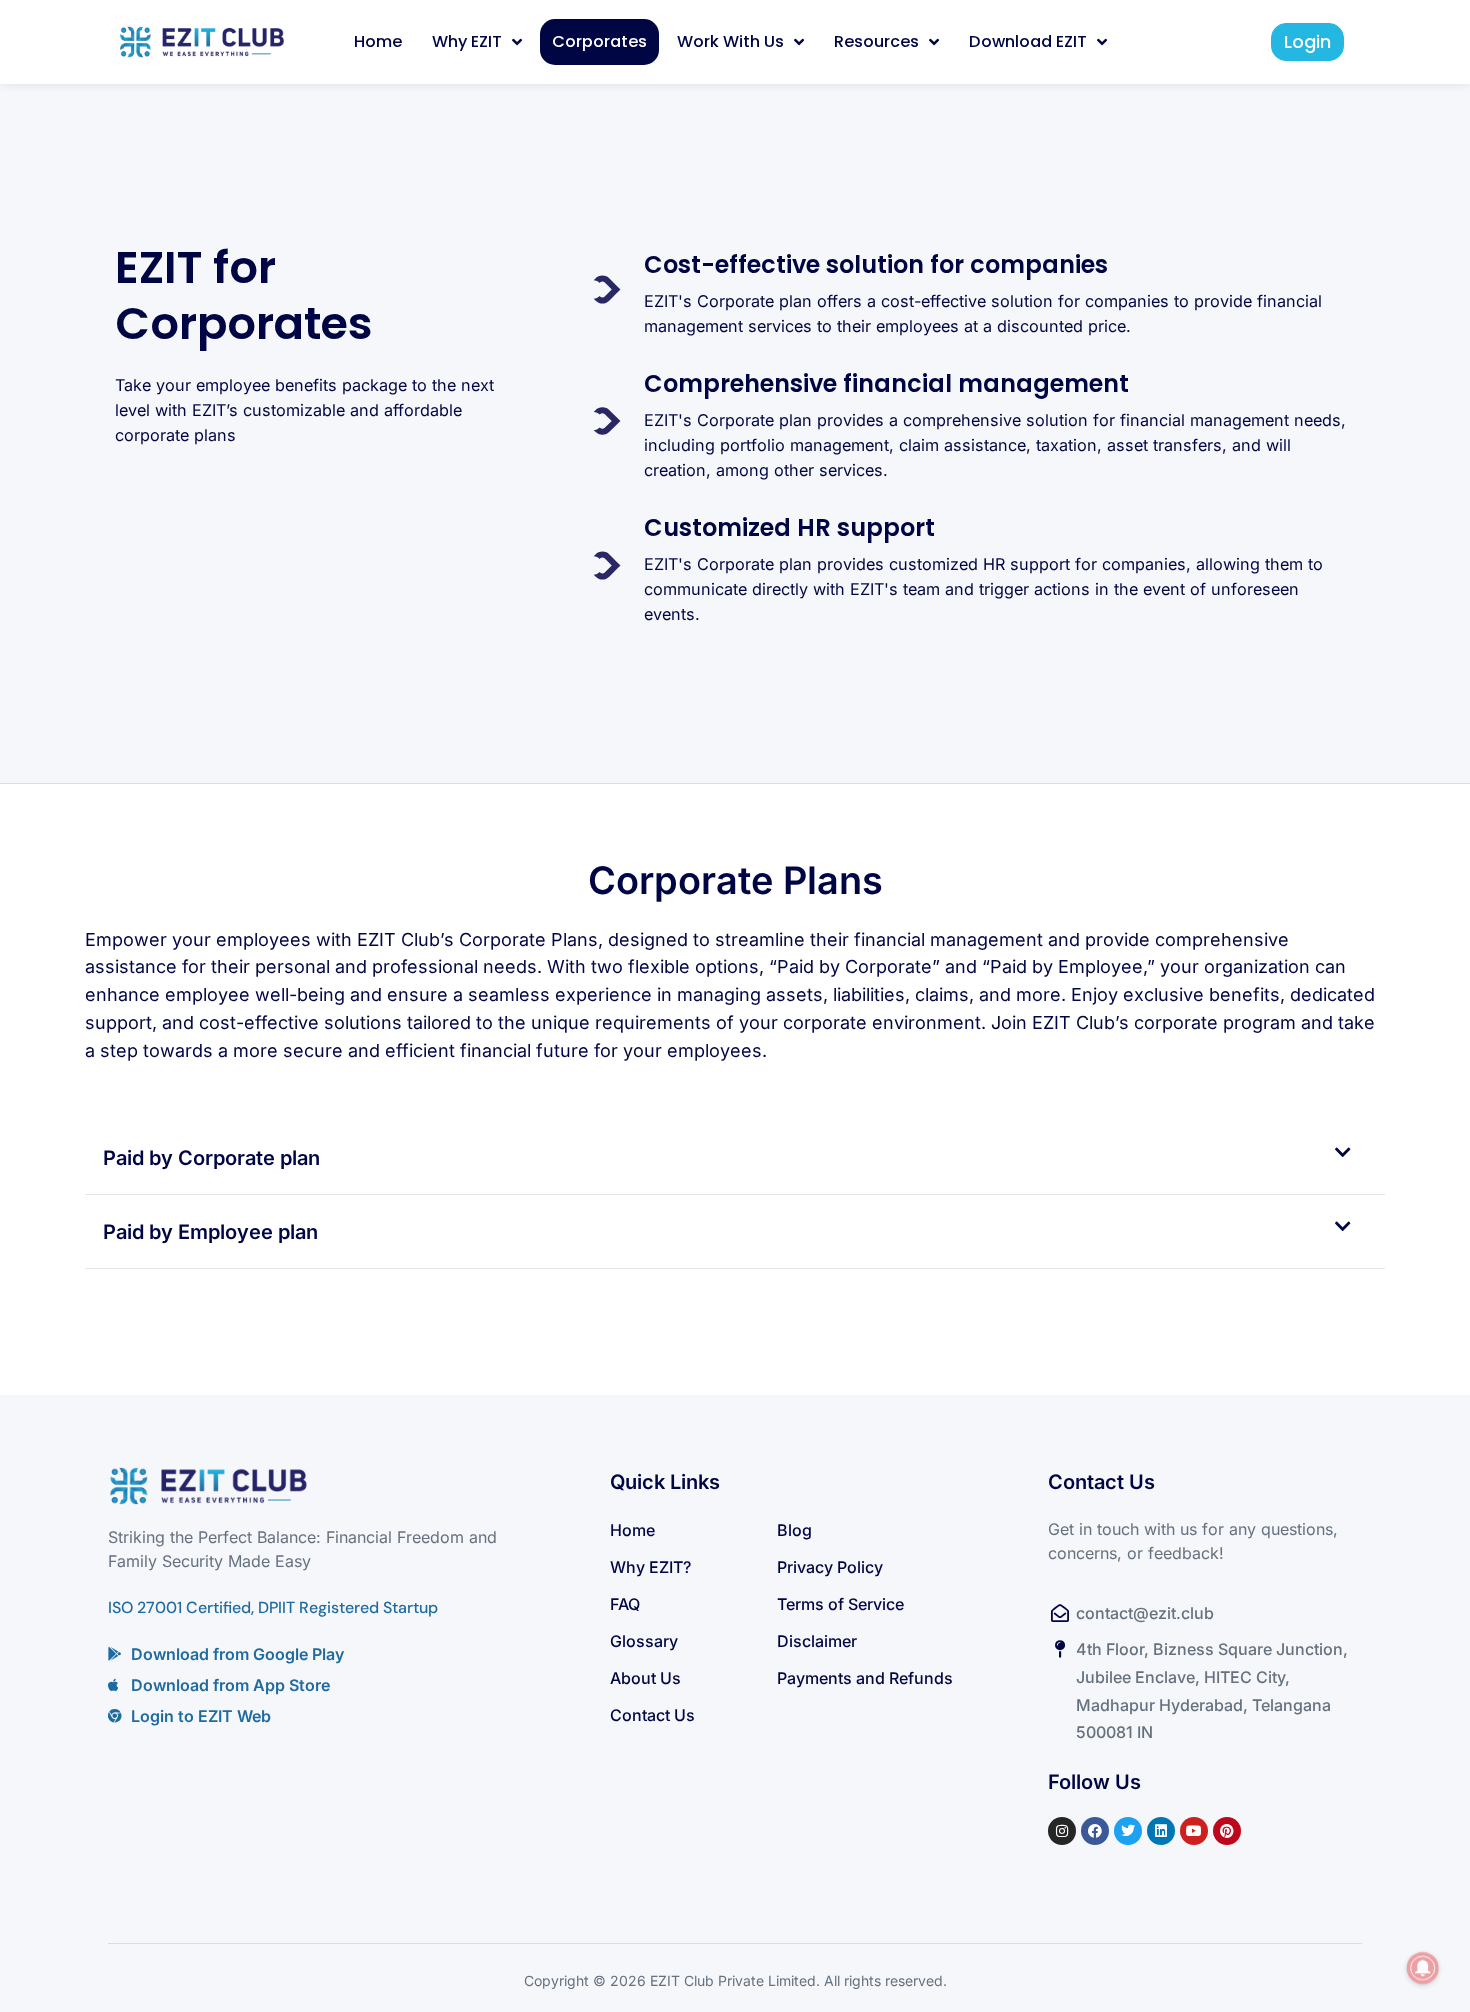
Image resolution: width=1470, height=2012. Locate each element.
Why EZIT (467, 41)
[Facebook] (1095, 1831)
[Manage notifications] (1423, 1968)
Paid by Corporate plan (211, 1158)
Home (378, 41)
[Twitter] (1128, 1831)
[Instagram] (1062, 1831)
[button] (735, 1158)
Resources (876, 41)
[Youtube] (1194, 1831)
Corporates (599, 41)
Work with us (730, 41)
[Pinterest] (1227, 1831)
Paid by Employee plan (210, 1232)
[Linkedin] (1161, 1831)
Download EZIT (1028, 41)
